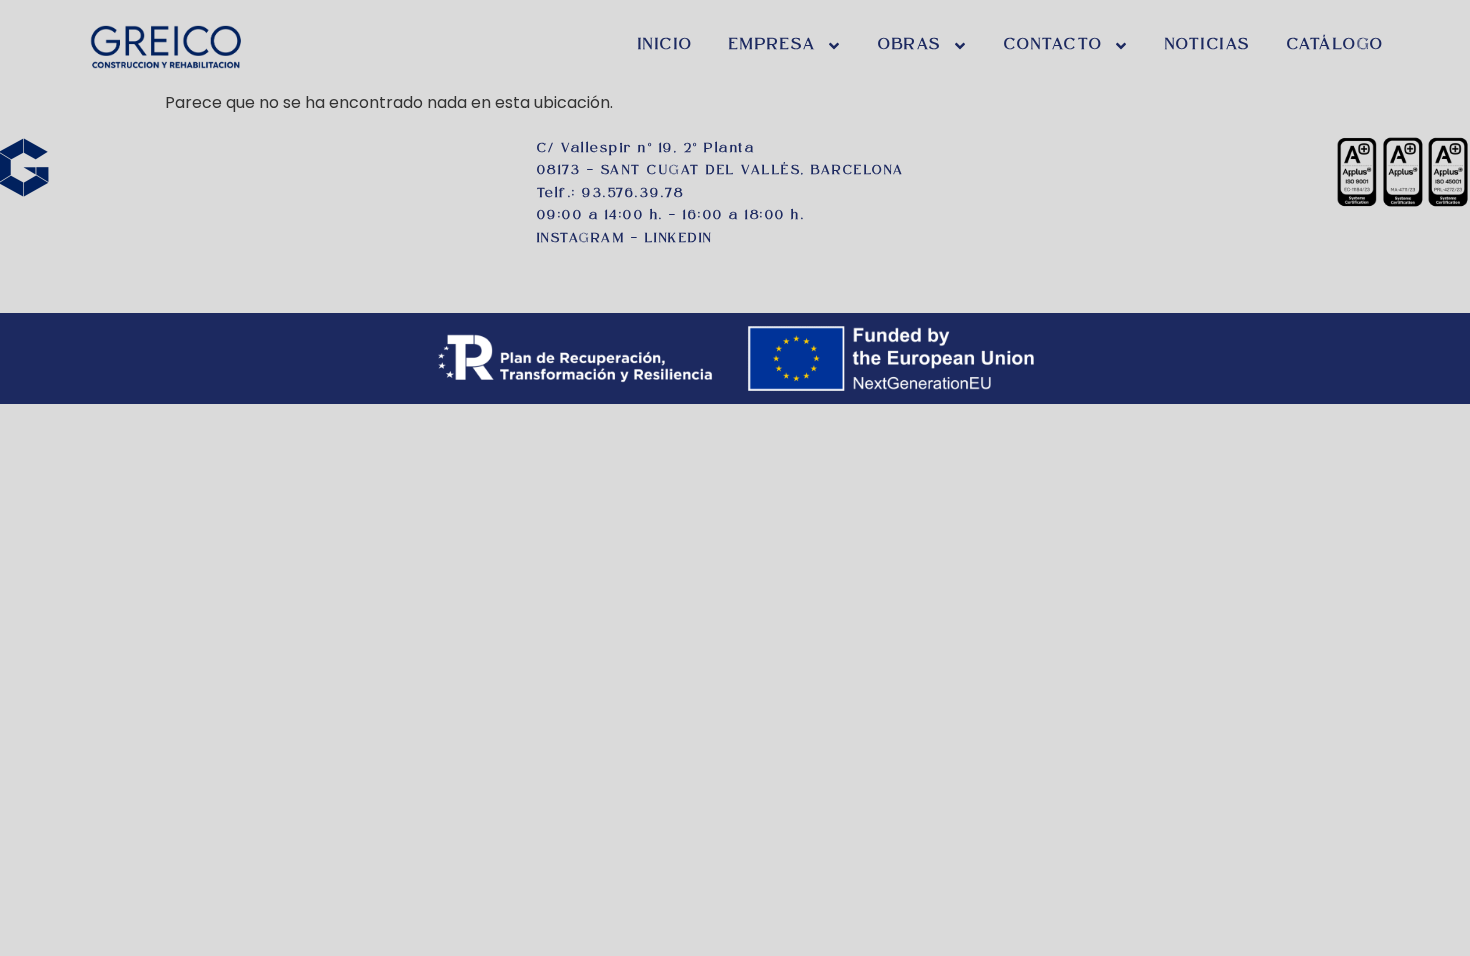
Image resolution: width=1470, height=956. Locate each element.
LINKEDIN (679, 239)
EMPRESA (773, 45)
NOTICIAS (1208, 45)
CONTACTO (1053, 45)
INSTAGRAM (581, 239)
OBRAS (910, 45)
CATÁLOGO (1335, 45)
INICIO (665, 45)
